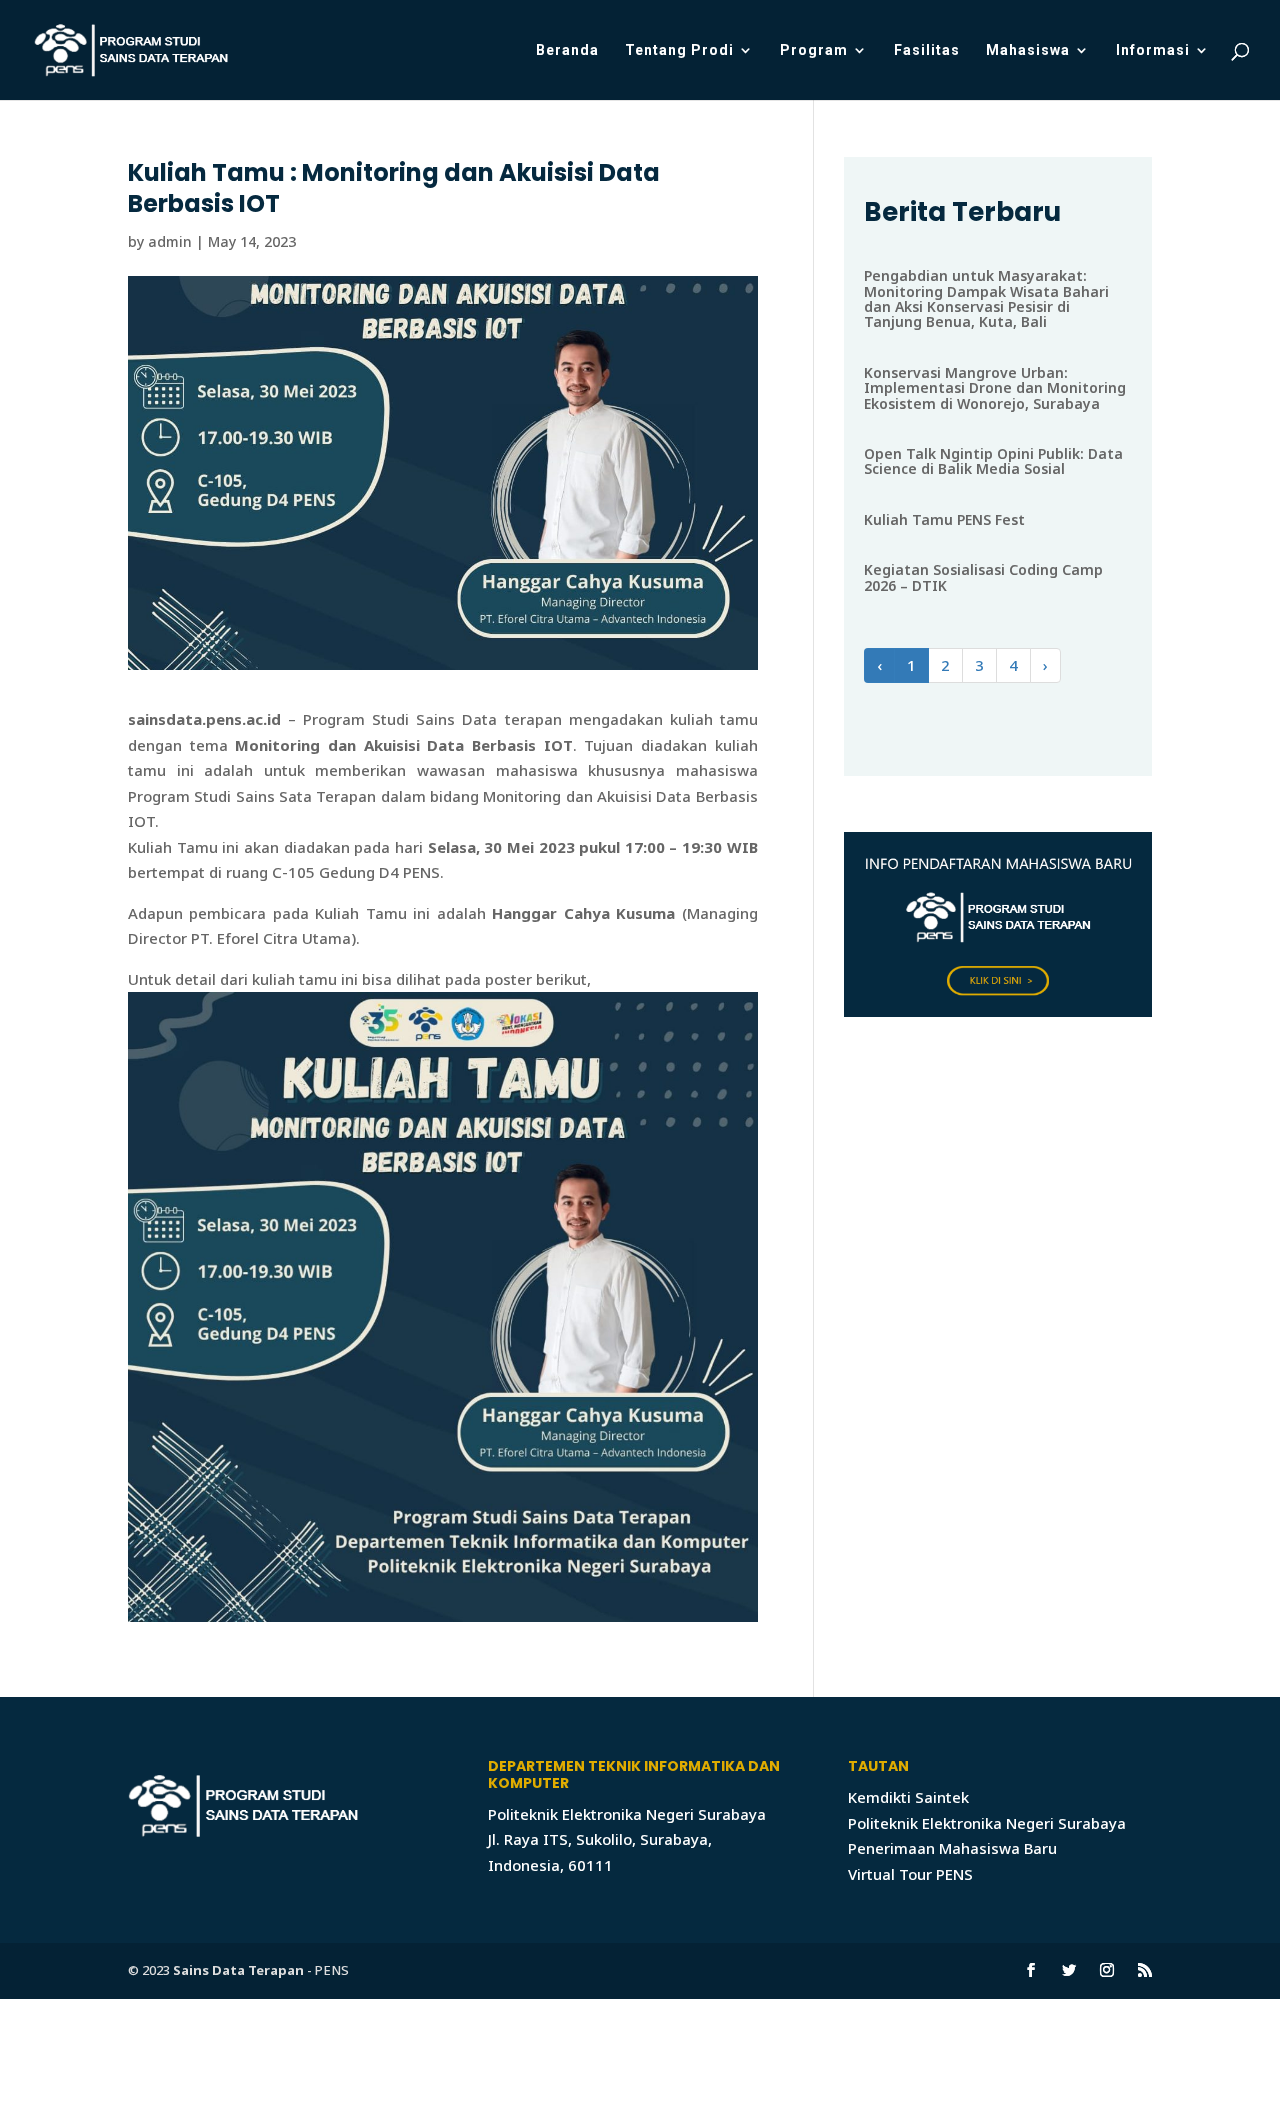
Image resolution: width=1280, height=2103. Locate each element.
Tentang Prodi (679, 50)
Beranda (567, 50)
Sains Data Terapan (238, 1970)
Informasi (1153, 50)
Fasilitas (927, 50)
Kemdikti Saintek (908, 1797)
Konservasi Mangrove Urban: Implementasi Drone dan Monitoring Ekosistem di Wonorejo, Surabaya (995, 388)
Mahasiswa (1028, 50)
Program (814, 50)
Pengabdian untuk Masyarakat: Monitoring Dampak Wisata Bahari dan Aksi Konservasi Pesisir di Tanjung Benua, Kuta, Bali (986, 298)
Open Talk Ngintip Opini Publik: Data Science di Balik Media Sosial (993, 461)
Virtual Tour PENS (910, 1874)
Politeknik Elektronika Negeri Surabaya (987, 1823)
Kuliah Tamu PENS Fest (944, 519)
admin (170, 241)
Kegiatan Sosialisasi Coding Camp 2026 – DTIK (983, 577)
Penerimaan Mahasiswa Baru (952, 1848)
